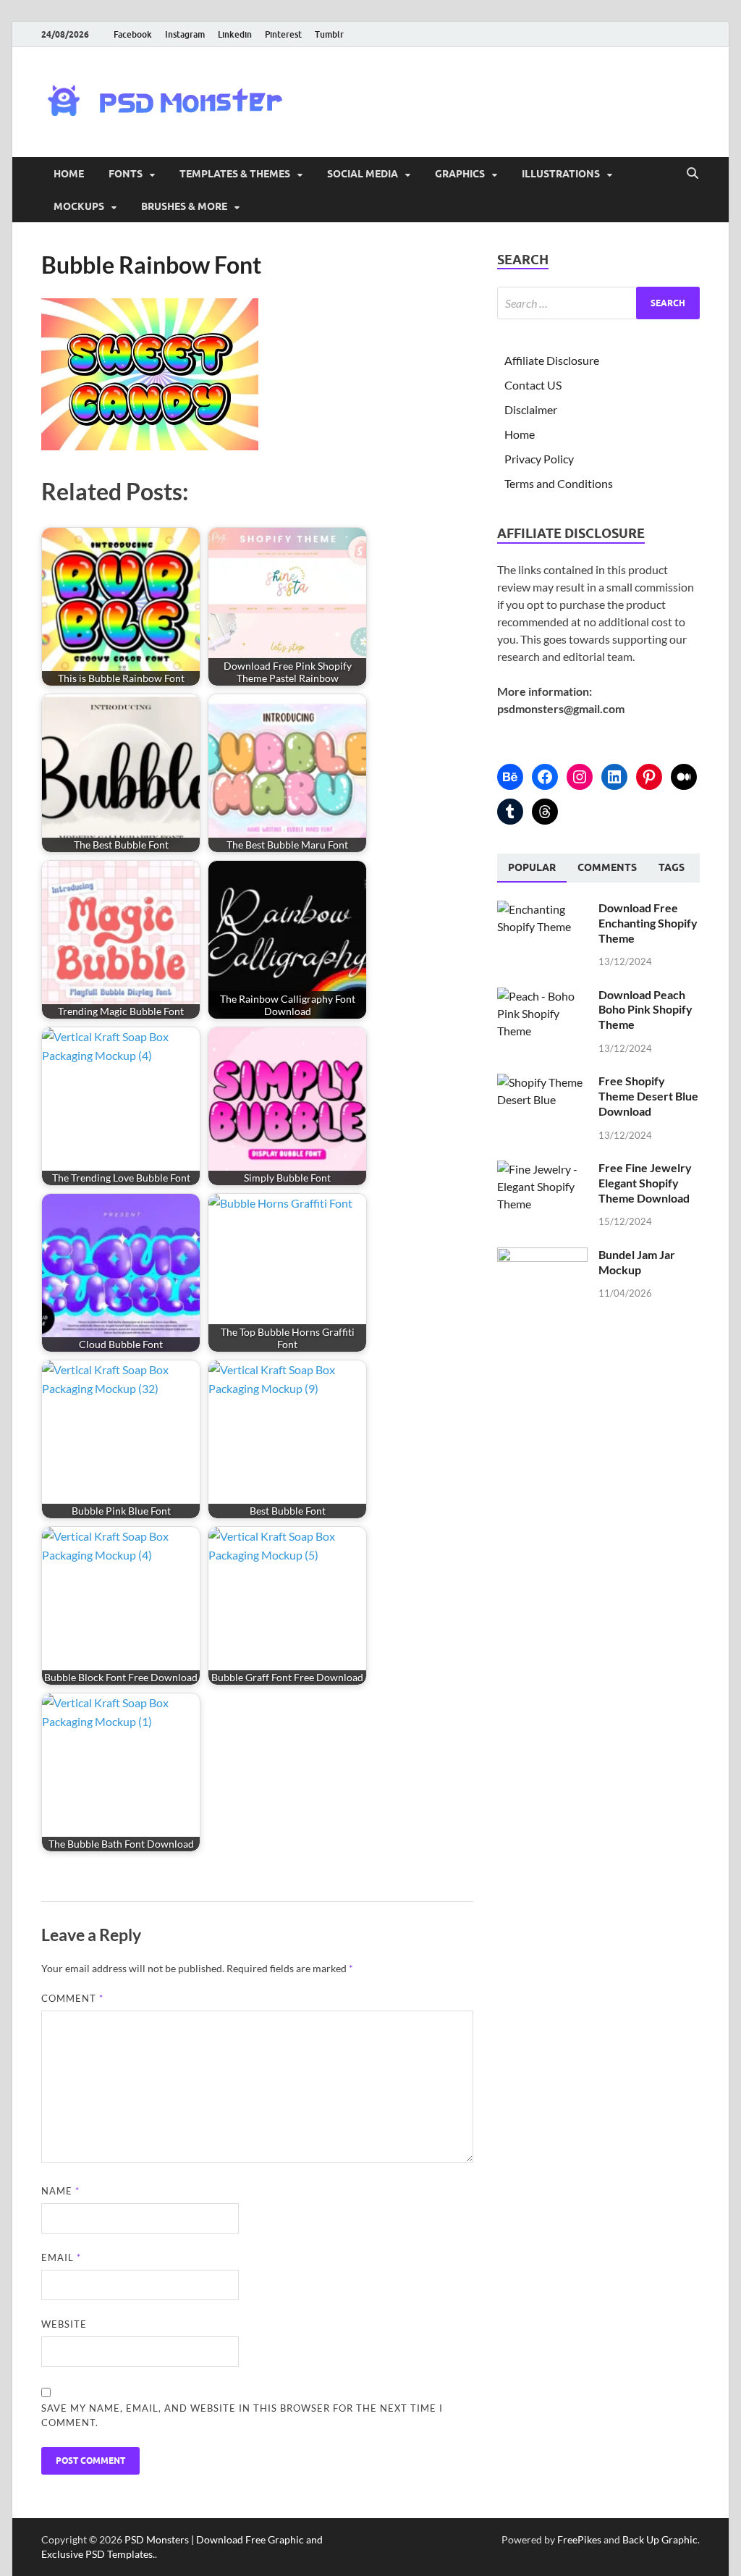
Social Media (363, 174)
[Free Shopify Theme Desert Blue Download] (542, 1082)
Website (64, 2324)
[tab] (532, 868)
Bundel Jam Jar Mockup (637, 1262)
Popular (532, 867)
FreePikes (579, 2539)
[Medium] (684, 777)
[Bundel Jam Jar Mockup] (542, 1256)
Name (60, 2191)
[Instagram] (580, 777)
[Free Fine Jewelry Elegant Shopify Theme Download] (542, 1169)
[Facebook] (545, 777)
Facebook (133, 34)
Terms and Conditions (559, 483)
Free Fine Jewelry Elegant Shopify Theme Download (645, 1183)
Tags (672, 867)
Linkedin (235, 34)
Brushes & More (184, 206)
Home (69, 174)
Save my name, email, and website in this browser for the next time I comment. (242, 2415)
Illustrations (561, 174)
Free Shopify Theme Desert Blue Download (648, 1096)
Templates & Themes (235, 174)
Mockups (79, 206)
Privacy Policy (539, 459)
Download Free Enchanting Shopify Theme (648, 923)
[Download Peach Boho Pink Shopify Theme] (542, 996)
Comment (72, 1998)
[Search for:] (598, 303)
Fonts (126, 174)
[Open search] (693, 174)
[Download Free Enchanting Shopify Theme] (542, 909)
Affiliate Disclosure (552, 360)
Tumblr (329, 34)
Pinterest (283, 34)
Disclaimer (531, 409)
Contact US (533, 385)
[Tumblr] (510, 812)
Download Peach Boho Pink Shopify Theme (645, 1010)
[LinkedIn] (614, 777)
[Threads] (545, 812)
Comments (607, 867)
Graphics (460, 174)
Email (61, 2257)
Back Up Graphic (660, 2539)
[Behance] (510, 777)
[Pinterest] (649, 777)
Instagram (185, 34)
